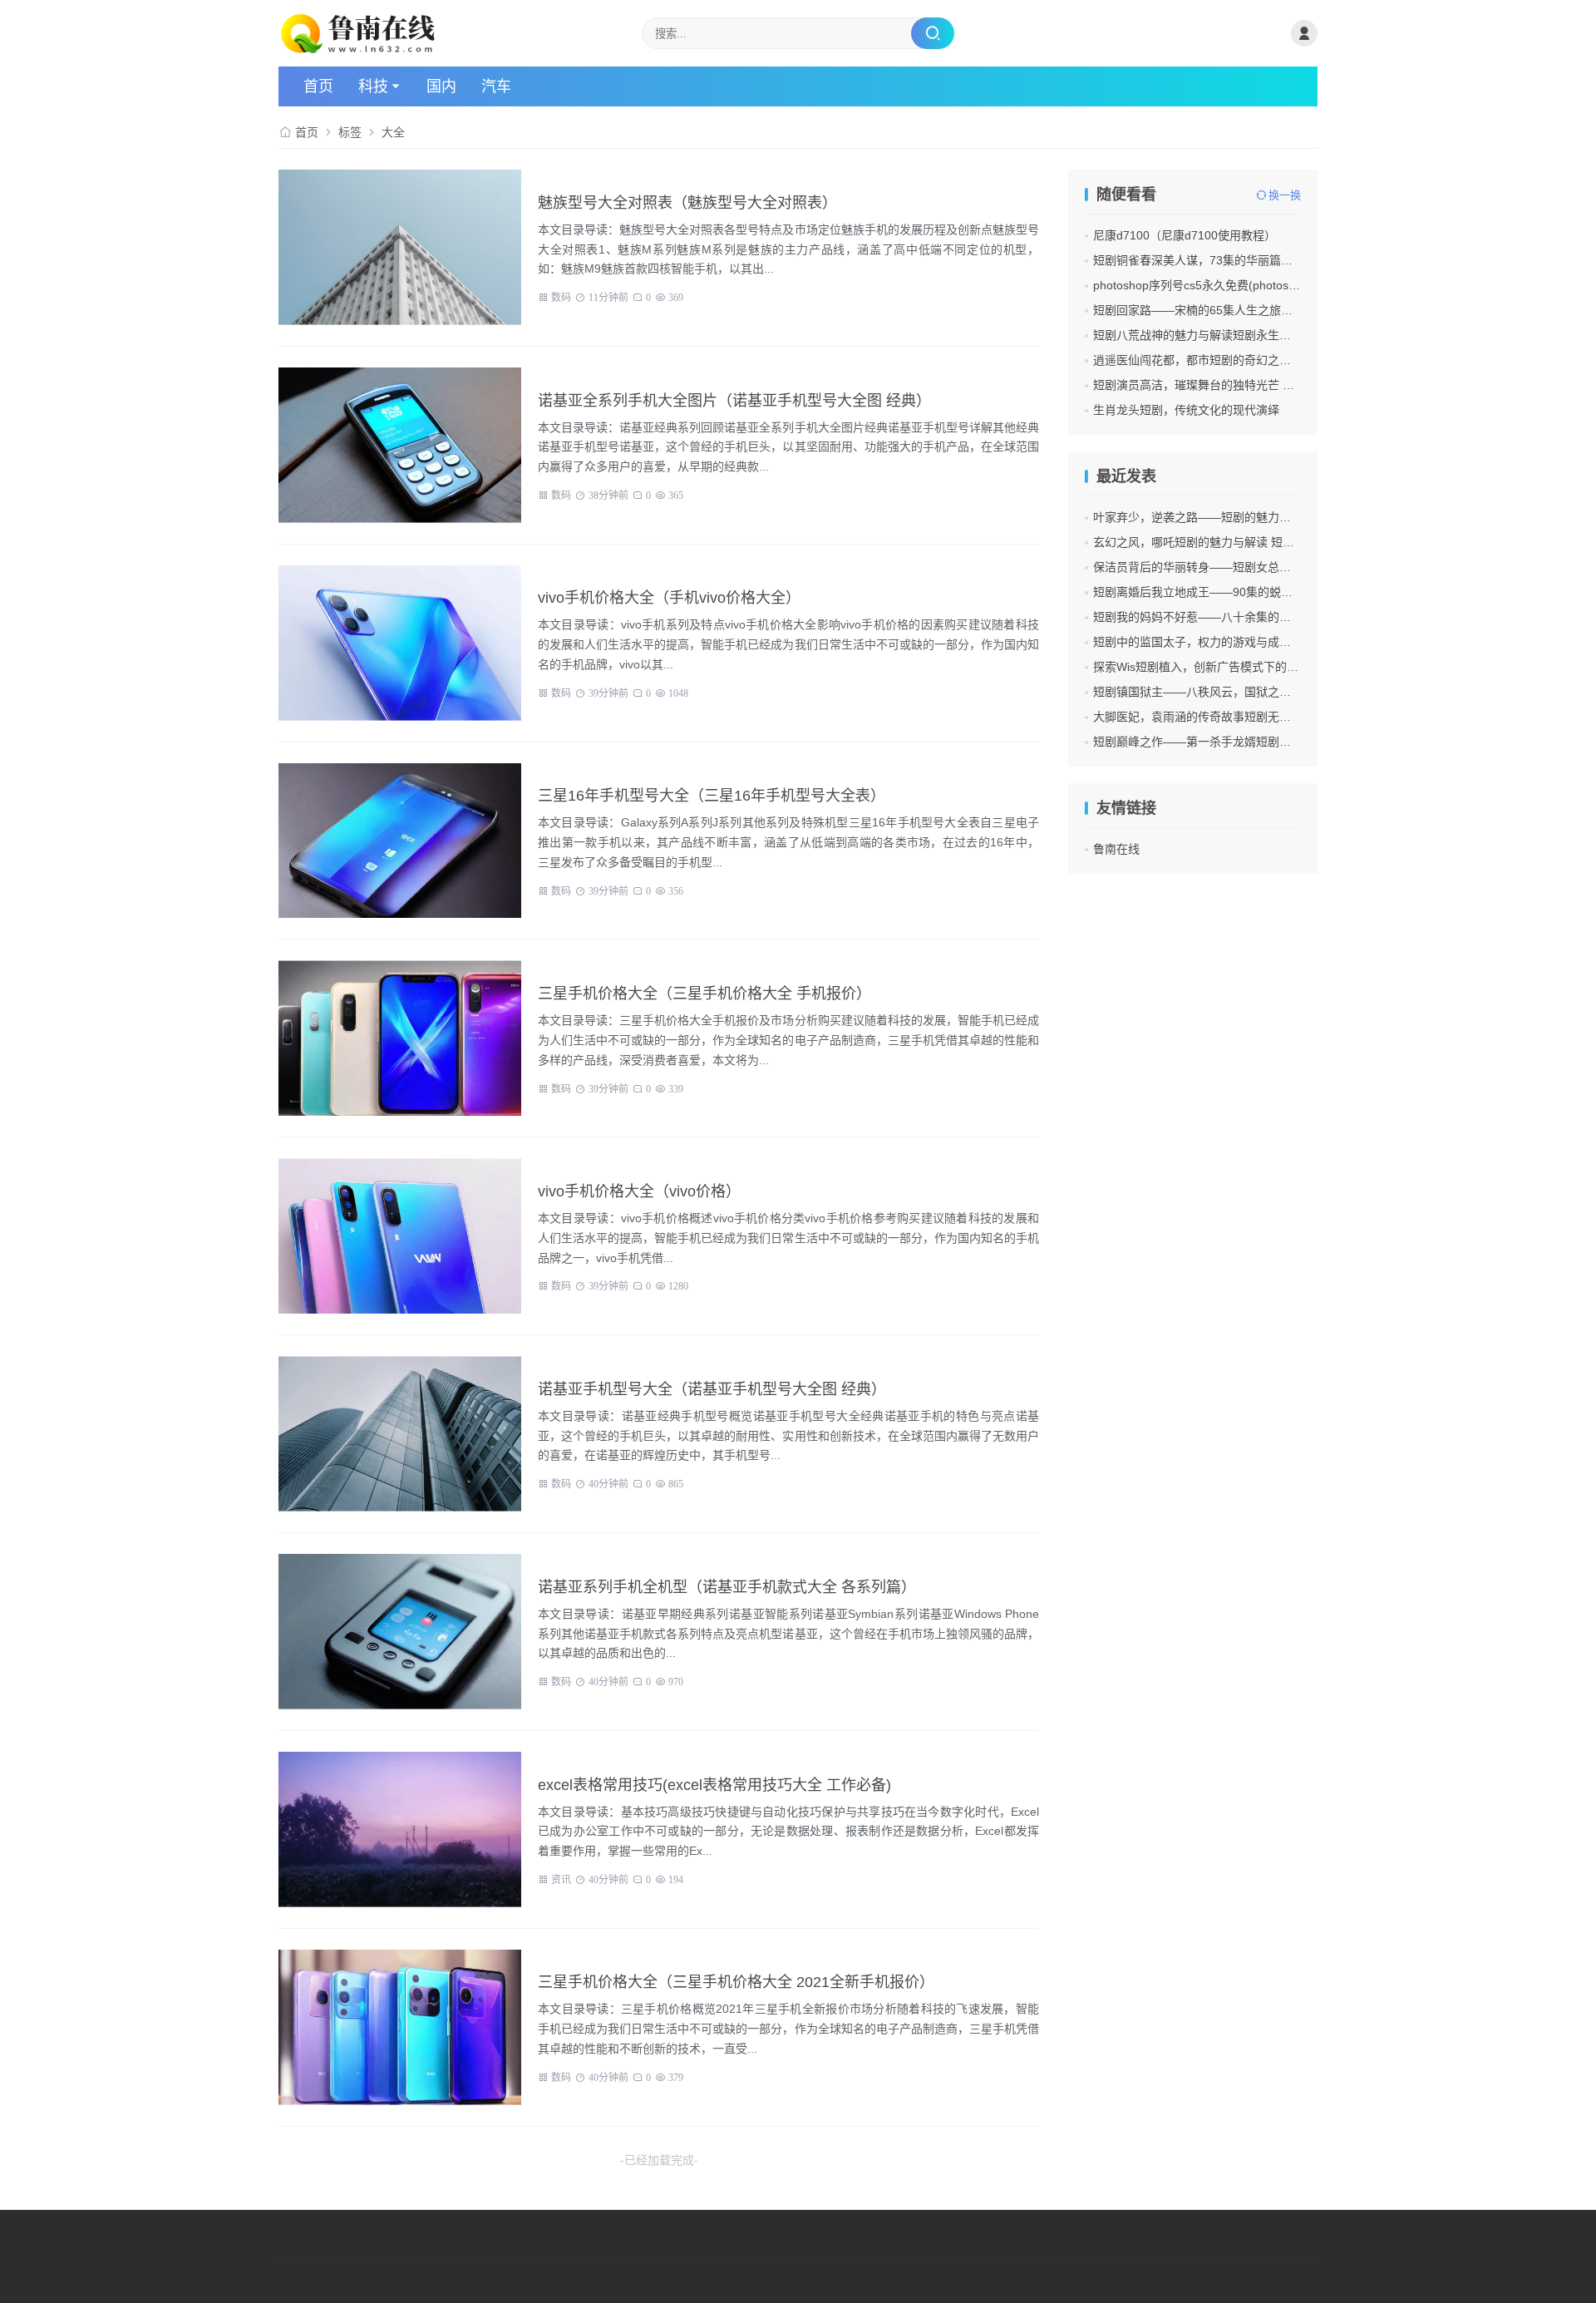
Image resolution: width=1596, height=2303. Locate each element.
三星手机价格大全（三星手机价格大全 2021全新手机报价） (736, 1982)
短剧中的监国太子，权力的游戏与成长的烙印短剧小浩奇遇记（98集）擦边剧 (1292, 642)
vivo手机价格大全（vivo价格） (639, 1191)
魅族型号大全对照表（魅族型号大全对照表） (687, 203)
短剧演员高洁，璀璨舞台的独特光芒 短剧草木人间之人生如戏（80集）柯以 (1288, 385)
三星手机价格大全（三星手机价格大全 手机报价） (704, 994)
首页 (318, 86)
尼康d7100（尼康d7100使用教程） (1185, 235)
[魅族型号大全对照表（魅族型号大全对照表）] (400, 247)
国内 (441, 86)
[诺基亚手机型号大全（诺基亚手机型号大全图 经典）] (400, 1434)
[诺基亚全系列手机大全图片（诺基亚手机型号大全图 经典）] (400, 445)
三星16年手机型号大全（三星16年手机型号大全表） (712, 796)
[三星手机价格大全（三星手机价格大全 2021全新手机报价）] (400, 2027)
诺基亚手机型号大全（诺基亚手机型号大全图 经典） (712, 1389)
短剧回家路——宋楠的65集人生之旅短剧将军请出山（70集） (1252, 310)
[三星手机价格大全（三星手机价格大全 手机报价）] (400, 1038)
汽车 (496, 86)
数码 (561, 296)
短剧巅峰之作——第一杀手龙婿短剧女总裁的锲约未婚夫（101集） (1266, 742)
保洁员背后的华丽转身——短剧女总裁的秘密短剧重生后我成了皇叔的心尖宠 (1291, 567)
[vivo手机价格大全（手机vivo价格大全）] (400, 643)
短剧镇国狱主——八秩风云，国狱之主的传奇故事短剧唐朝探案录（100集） (1289, 692)
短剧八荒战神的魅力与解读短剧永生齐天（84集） (1222, 335)
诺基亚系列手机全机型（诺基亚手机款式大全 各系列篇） (727, 1587)
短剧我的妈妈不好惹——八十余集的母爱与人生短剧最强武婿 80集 (1264, 617)
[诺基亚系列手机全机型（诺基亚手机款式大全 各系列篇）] (400, 1632)
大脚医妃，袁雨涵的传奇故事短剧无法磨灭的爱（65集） (1239, 717)
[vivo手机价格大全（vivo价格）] (400, 1236)
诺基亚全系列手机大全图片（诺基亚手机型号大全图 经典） (734, 401)
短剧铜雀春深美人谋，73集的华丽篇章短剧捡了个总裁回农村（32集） (1275, 260)
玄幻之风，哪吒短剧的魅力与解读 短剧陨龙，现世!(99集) (1241, 542)
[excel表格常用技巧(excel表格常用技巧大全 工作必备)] (400, 1830)
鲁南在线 (1116, 849)
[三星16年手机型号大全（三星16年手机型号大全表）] (400, 841)
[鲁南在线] (361, 33)
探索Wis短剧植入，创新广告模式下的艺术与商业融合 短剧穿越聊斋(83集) (1284, 667)
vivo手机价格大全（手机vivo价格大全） (669, 598)
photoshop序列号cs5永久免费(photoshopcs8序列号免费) (1241, 285)
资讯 (561, 1878)
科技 (373, 86)
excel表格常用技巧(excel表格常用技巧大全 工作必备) (714, 1785)
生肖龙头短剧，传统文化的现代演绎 (1186, 410)
